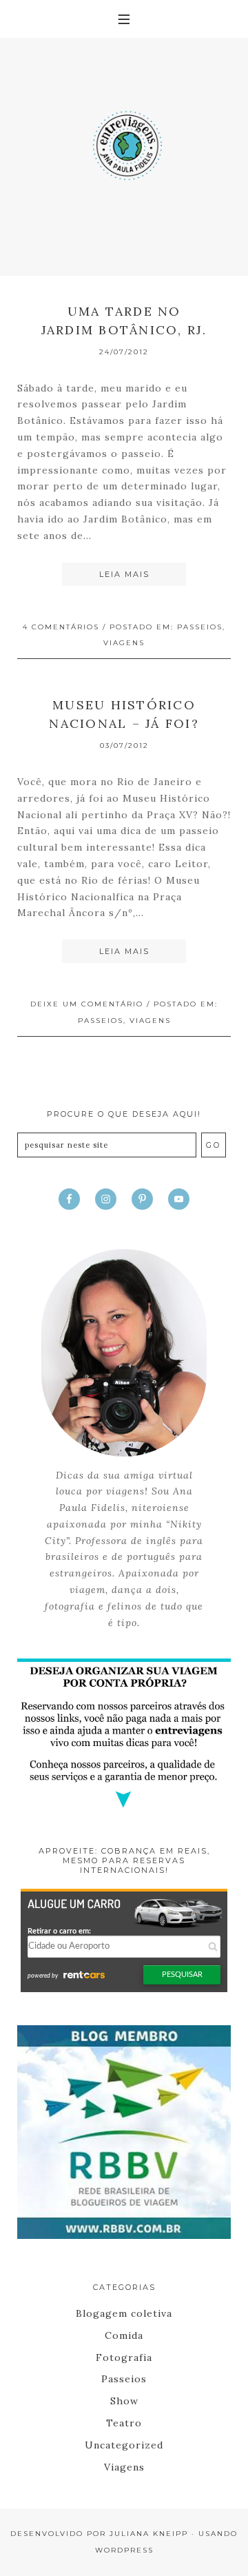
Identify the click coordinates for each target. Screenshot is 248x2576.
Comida (124, 2335)
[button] (124, 19)
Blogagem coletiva (124, 2313)
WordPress (124, 2550)
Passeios (200, 627)
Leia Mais (124, 574)
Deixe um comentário (87, 1004)
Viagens (124, 643)
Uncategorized (124, 2445)
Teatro (124, 2423)
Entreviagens (124, 141)
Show (124, 2401)
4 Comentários (61, 627)
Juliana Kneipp (149, 2534)
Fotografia (124, 2357)
